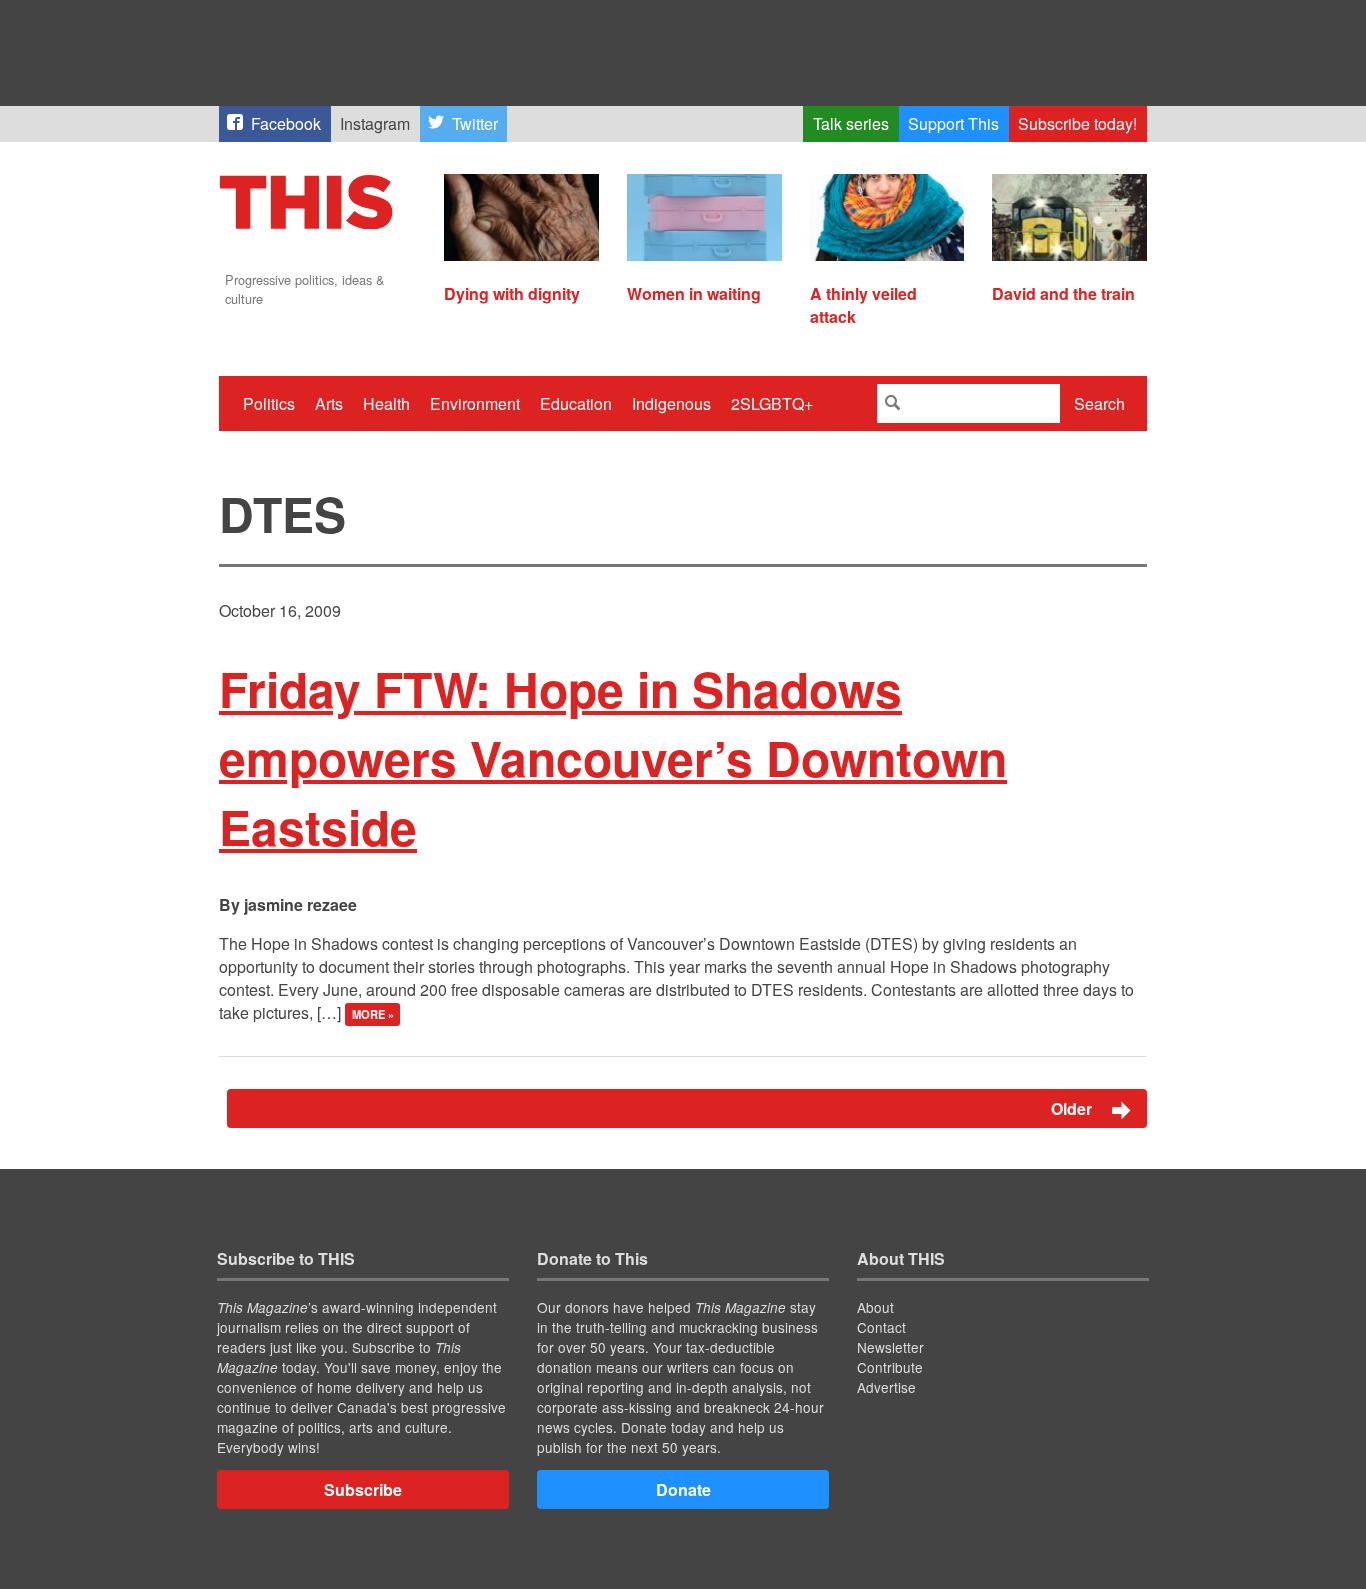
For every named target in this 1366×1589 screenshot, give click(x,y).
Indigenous (671, 403)
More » (373, 1014)
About (875, 1307)
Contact (881, 1327)
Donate (683, 1489)
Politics (269, 403)
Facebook (286, 123)
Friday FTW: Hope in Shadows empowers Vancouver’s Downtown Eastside (613, 757)
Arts (329, 403)
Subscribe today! (1077, 123)
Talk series (851, 123)
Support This (953, 123)
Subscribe (363, 1489)
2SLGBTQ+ (772, 403)
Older (1073, 1108)
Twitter (475, 123)
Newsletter (890, 1347)
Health (386, 403)
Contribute (890, 1367)
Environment (475, 403)
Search (1099, 403)
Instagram (375, 123)
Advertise (886, 1387)
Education (576, 403)
